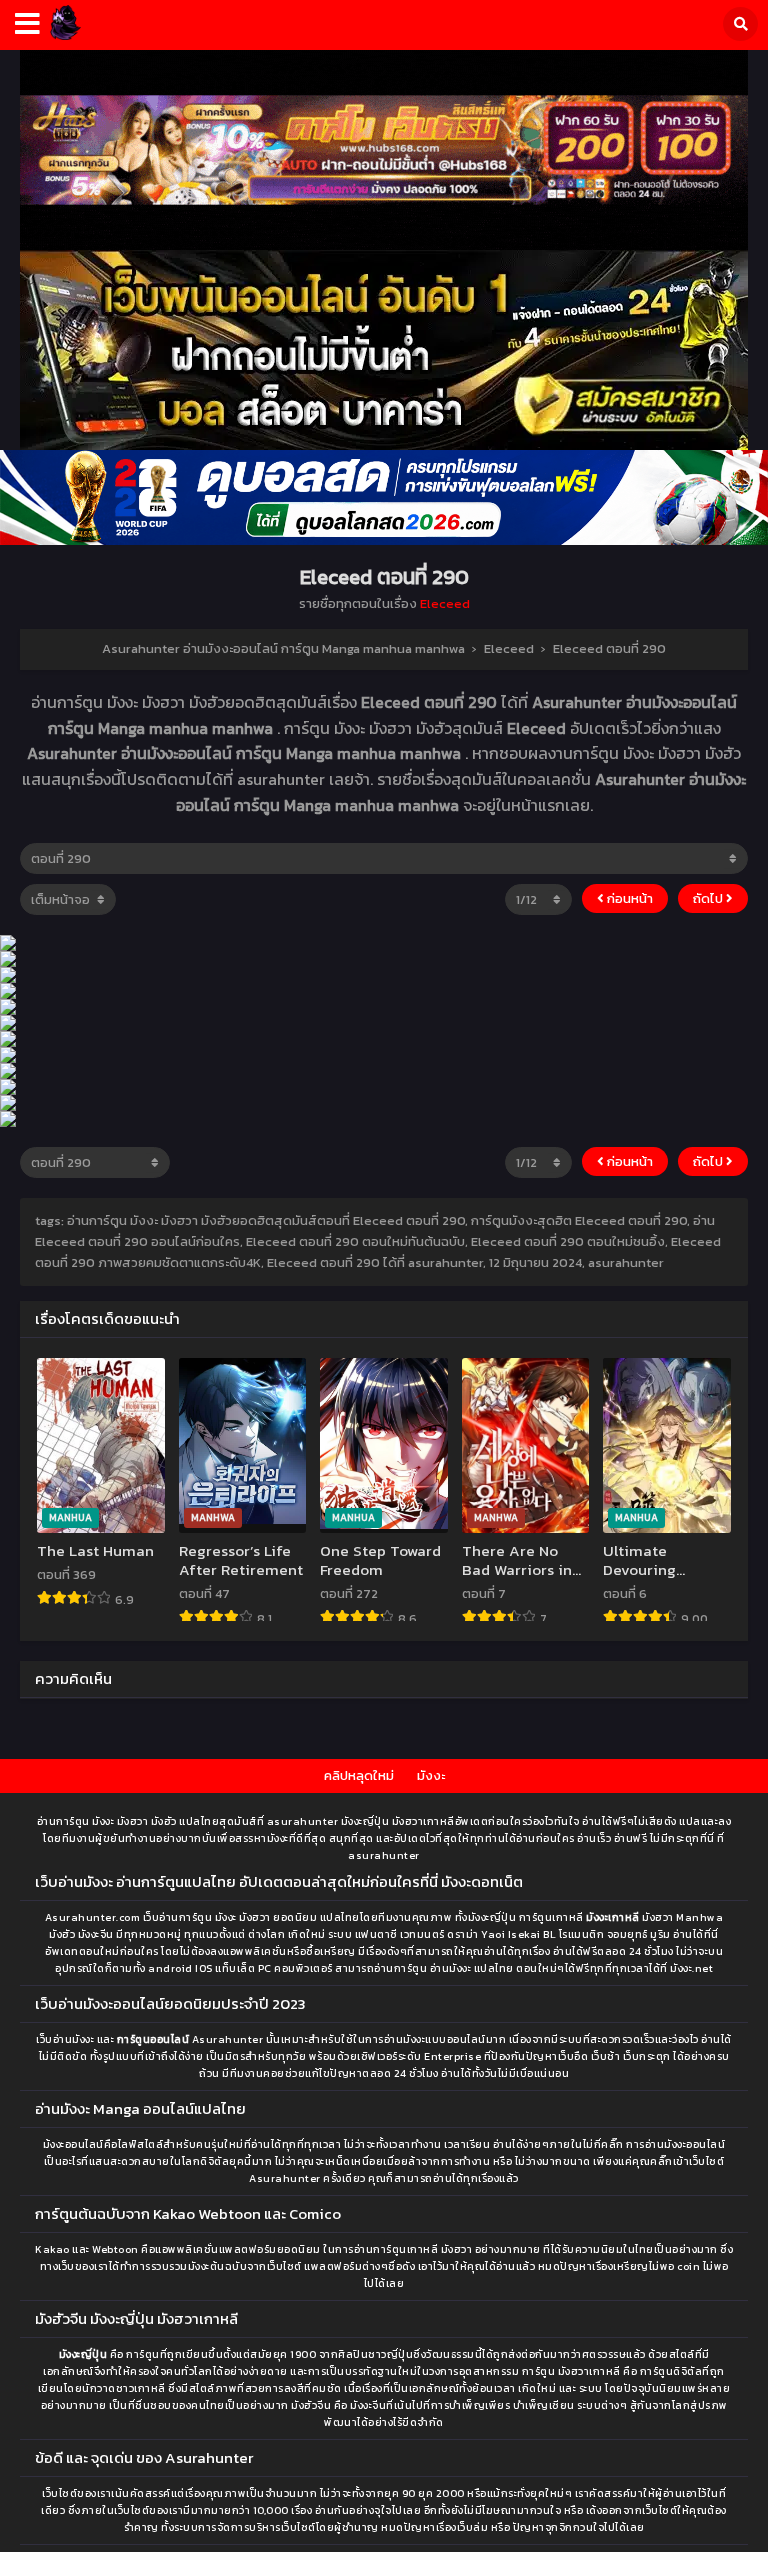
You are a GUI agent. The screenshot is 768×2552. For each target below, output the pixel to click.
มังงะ (431, 1775)
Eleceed (445, 603)
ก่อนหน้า (628, 898)
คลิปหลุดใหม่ (359, 1775)
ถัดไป (709, 898)
